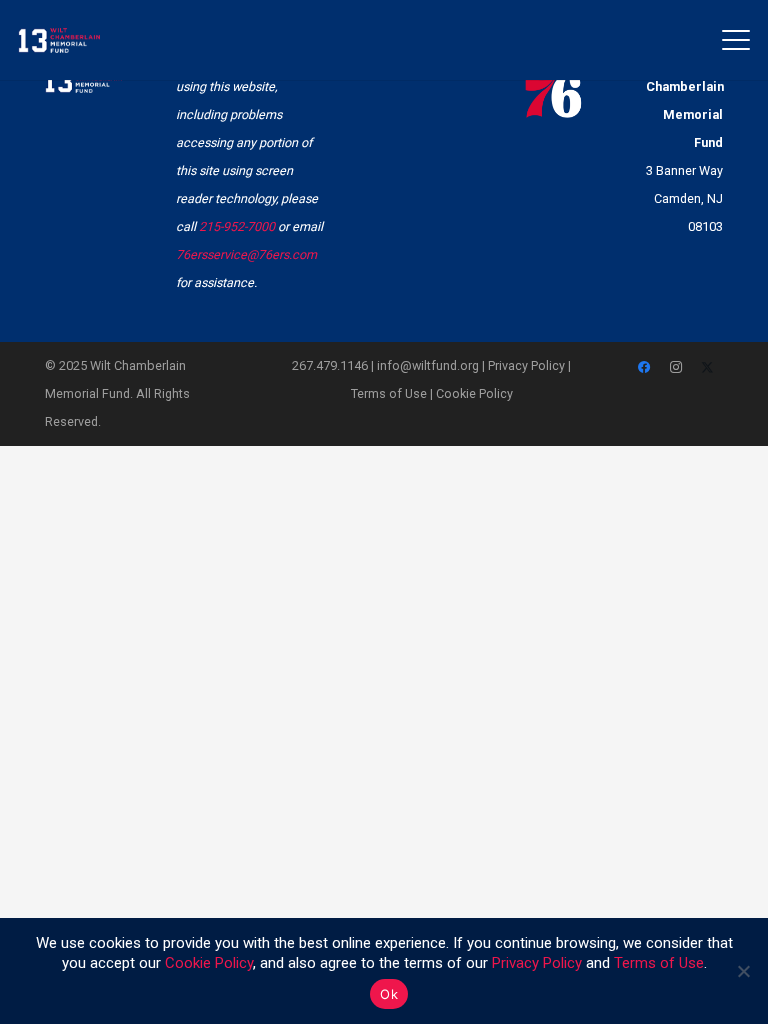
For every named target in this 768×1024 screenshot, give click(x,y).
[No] (743, 971)
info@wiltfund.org (428, 365)
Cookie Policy (474, 393)
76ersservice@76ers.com (246, 254)
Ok (389, 994)
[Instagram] (676, 368)
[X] (708, 368)
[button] (736, 40)
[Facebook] (645, 368)
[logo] (59, 40)
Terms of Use (389, 393)
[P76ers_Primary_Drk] (553, 83)
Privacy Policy (526, 365)
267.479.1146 (330, 365)
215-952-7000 (237, 226)
